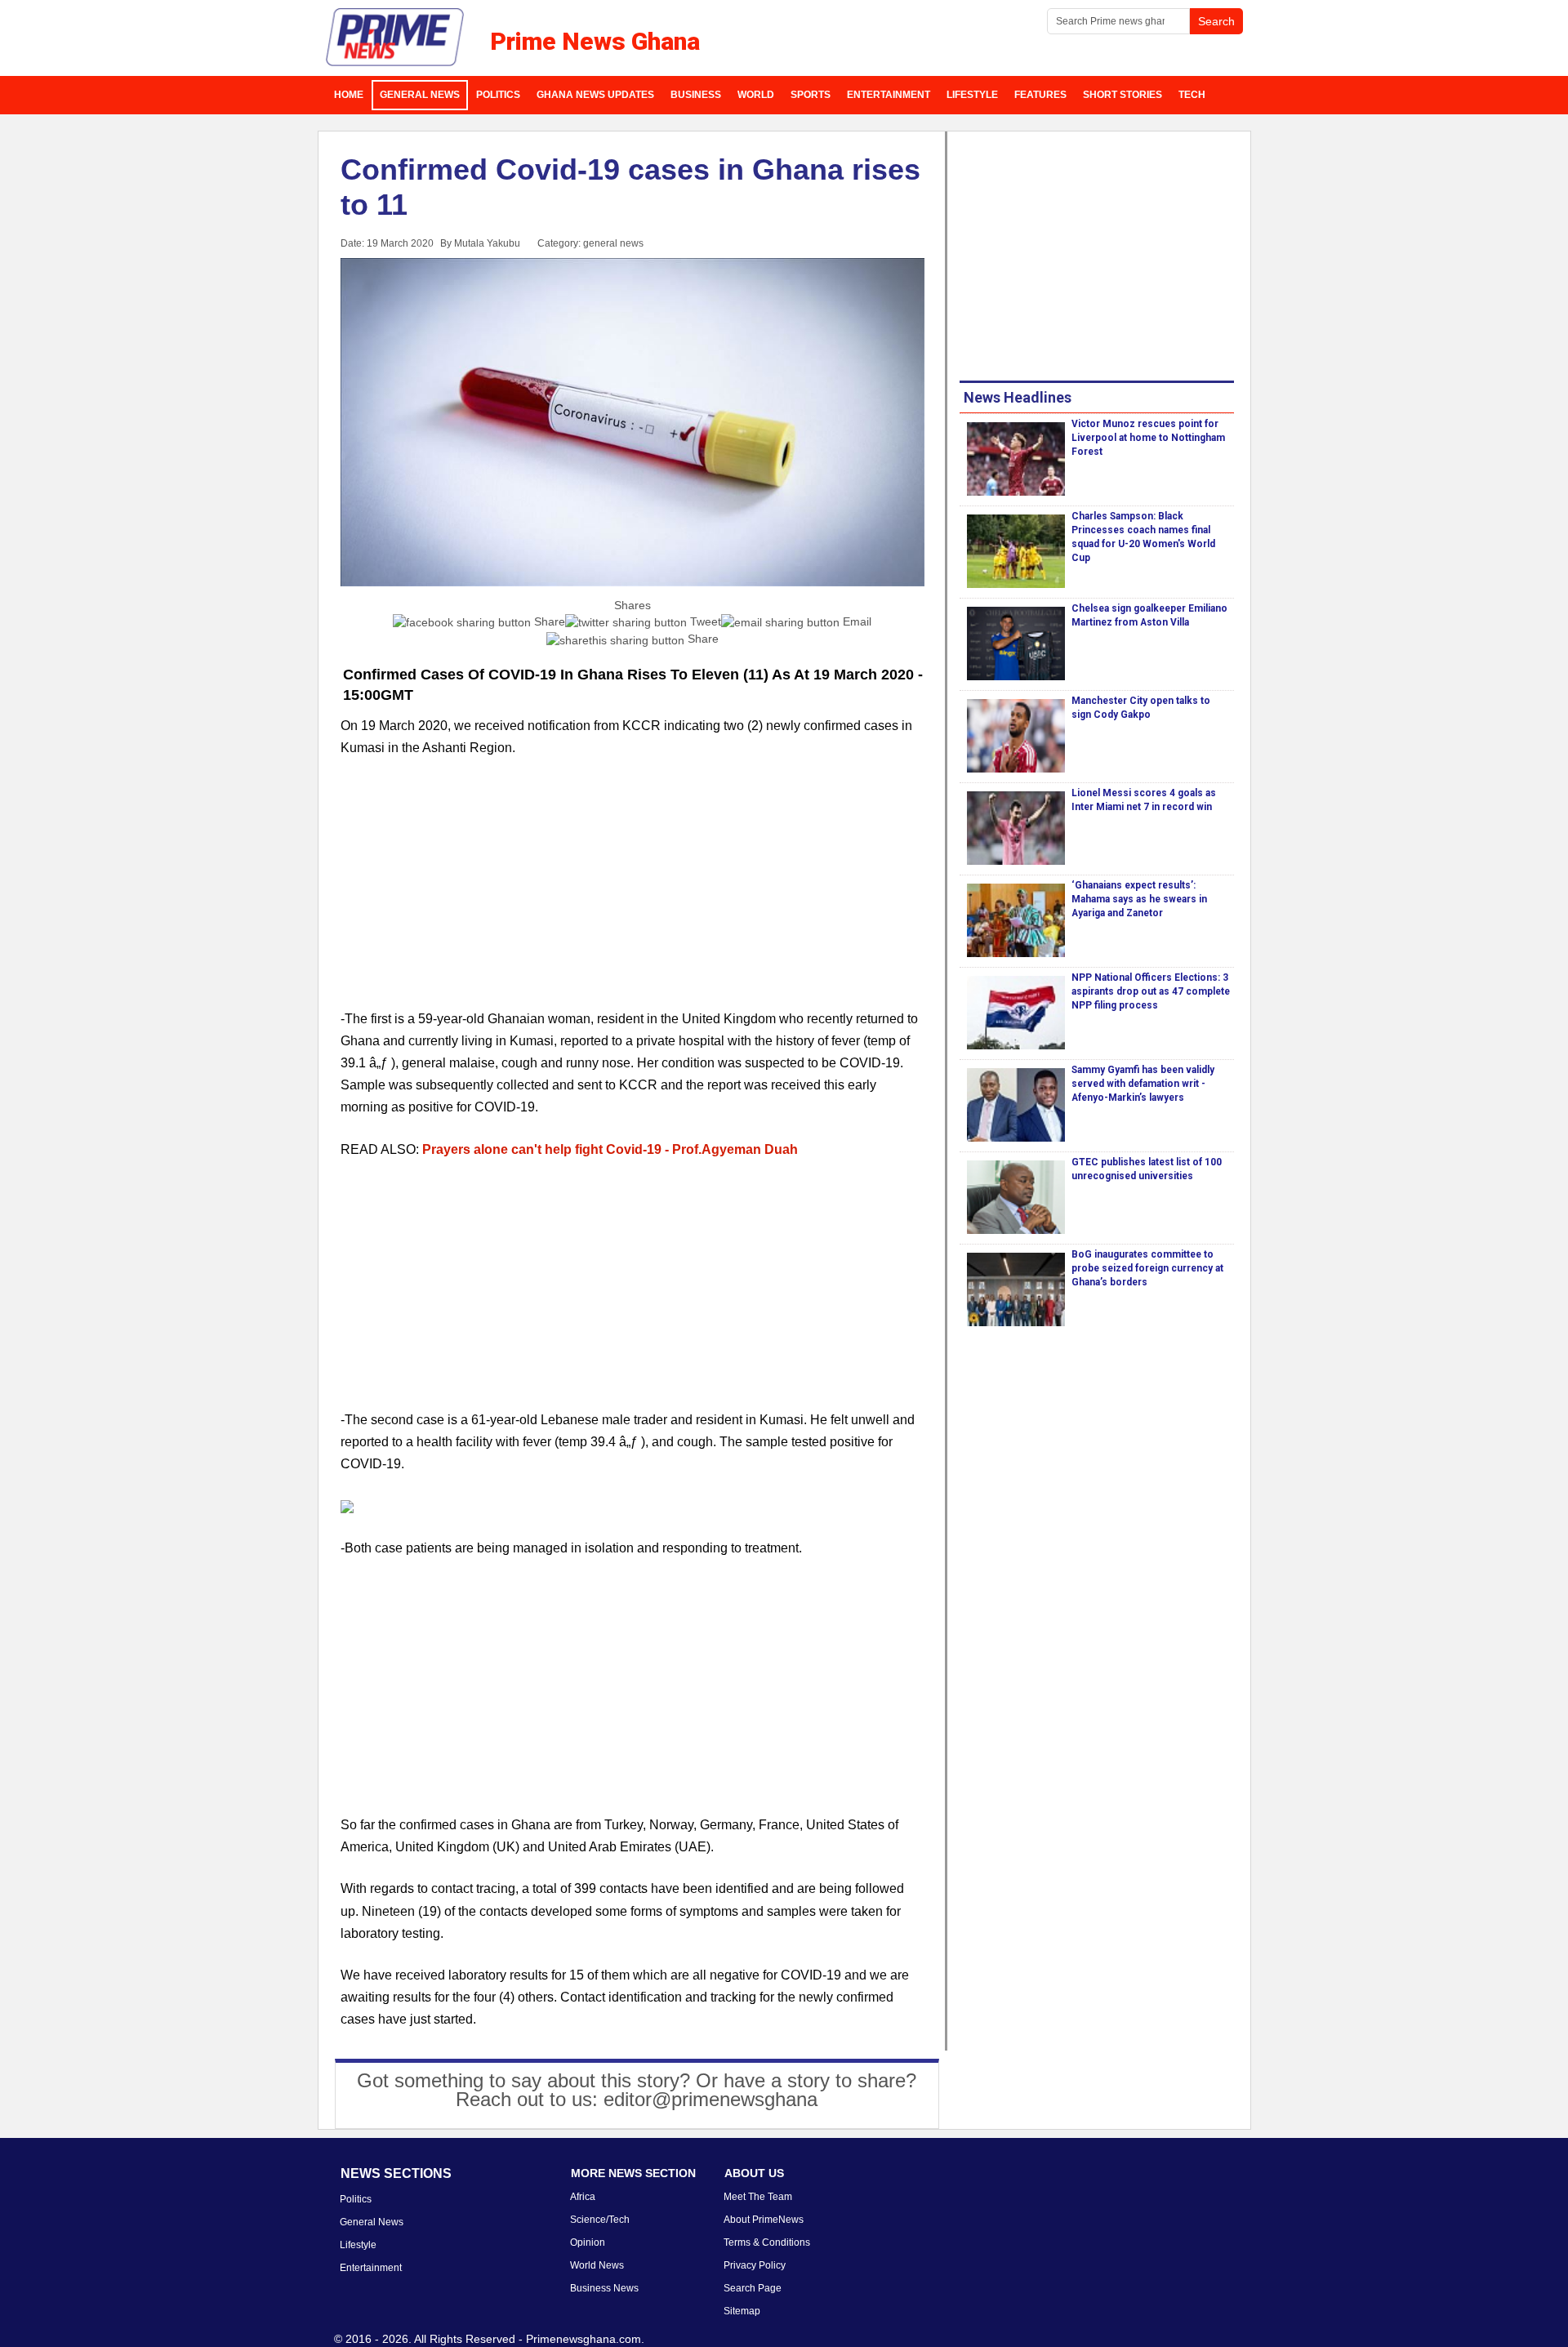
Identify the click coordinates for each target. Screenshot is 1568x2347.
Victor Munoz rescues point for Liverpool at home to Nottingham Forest (1148, 438)
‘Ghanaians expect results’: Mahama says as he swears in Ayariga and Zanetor (1139, 899)
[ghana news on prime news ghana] (396, 38)
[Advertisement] (633, 893)
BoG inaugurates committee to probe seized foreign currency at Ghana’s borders (1147, 1268)
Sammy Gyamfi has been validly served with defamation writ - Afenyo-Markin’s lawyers (1143, 1084)
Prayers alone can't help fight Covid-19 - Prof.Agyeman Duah (610, 1149)
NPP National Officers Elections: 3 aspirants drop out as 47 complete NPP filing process (1151, 991)
